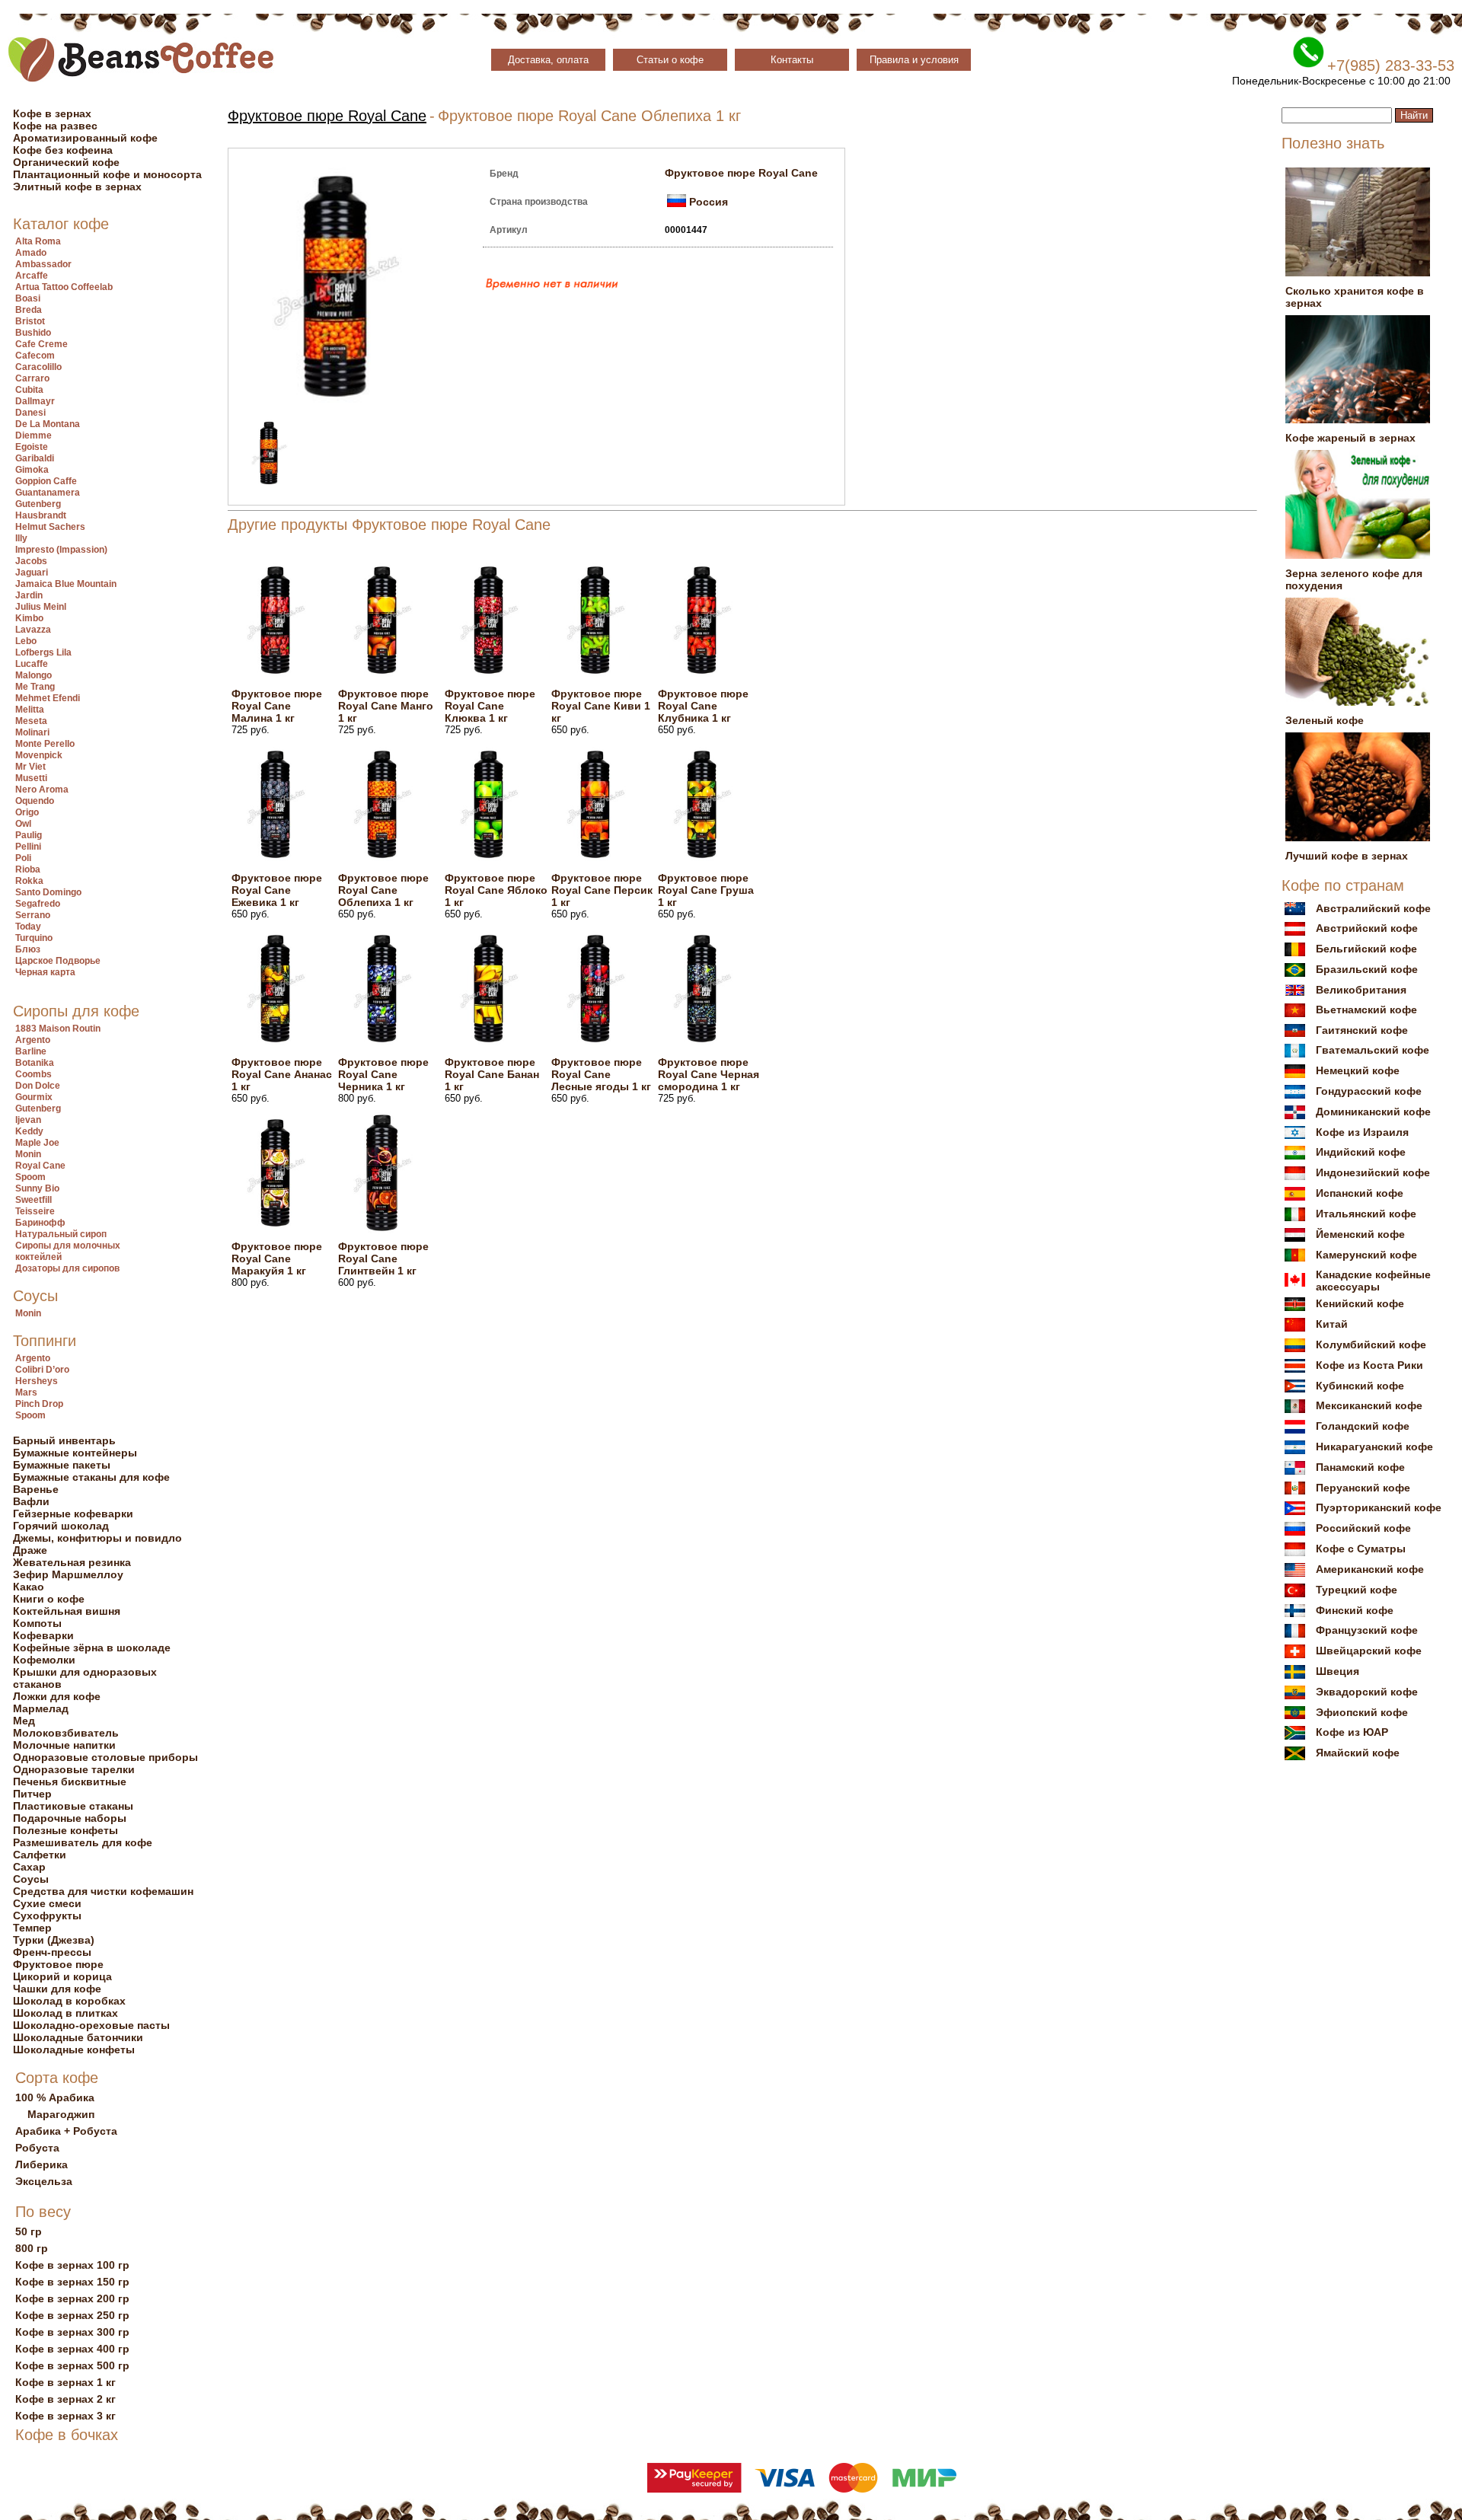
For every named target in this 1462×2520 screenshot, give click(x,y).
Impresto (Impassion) (61, 550)
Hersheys (37, 1381)
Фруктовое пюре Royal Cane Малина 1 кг (277, 706)
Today (28, 927)
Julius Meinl (41, 607)
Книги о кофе (49, 1599)
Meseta (31, 721)
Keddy (29, 1131)
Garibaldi (35, 458)
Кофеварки (43, 1635)
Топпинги (45, 1341)
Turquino (34, 938)
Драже (30, 1550)
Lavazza (33, 630)
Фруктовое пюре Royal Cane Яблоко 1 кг (496, 890)
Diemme (34, 435)
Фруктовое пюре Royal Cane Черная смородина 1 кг (709, 1074)
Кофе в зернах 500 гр (72, 2365)
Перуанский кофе (1363, 1488)
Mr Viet (30, 767)
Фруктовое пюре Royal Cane (327, 116)
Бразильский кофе (1367, 969)
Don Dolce (38, 1086)
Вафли (31, 1501)
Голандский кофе (1363, 1426)
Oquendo (35, 801)
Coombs (34, 1074)
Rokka (29, 881)
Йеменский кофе (1360, 1234)
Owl (23, 824)
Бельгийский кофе (1366, 949)
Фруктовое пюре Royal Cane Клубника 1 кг (703, 706)
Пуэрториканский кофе (1379, 1507)
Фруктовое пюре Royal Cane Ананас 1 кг (282, 1074)
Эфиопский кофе (1362, 1712)
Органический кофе (66, 162)
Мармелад (41, 1708)
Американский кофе (1370, 1569)
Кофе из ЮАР (1352, 1732)
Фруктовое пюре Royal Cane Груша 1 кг (706, 890)
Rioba (28, 869)
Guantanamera (48, 493)
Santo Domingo (48, 892)
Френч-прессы (52, 1952)
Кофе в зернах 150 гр (72, 2282)
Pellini (28, 847)
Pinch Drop (39, 1404)
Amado (31, 253)
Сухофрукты (47, 1916)
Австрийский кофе (1367, 928)
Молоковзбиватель (66, 1733)
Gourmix (34, 1097)
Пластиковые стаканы (73, 1806)
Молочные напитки (64, 1745)
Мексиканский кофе (1369, 1405)
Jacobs (31, 561)
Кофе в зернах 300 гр (72, 2332)
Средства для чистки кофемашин (103, 1891)
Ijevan (28, 1120)
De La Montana (48, 424)
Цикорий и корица (62, 1976)
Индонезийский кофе (1373, 1172)
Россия (709, 202)
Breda (29, 310)
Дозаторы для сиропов (67, 1268)
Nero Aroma (42, 789)
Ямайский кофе (1358, 1753)
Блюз (28, 949)
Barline (31, 1051)
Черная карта (45, 972)
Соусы (35, 1296)
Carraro (32, 378)
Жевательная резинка (72, 1562)
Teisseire (35, 1211)
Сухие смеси (47, 1903)
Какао (29, 1587)
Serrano (33, 915)
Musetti (31, 778)
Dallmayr (35, 401)
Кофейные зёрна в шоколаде (92, 1648)
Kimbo (29, 618)
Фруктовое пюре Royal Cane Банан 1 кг (492, 1074)
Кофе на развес (55, 126)
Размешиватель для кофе (83, 1842)
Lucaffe (32, 664)
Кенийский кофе (1360, 1303)
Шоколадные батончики (78, 2037)
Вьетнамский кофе (1366, 1010)
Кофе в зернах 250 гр (72, 2315)
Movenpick (39, 755)
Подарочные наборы (70, 1818)
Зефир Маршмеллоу (68, 1574)
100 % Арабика (55, 2097)
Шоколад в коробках (69, 2001)
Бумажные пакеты (62, 1465)
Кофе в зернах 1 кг (65, 2382)
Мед (24, 1721)
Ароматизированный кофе (85, 138)
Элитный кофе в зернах (77, 187)
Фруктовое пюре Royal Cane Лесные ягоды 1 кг (601, 1074)
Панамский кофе (1360, 1467)
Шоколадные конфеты (74, 2049)
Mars (26, 1392)
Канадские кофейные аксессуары (1373, 1281)
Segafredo (38, 904)
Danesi (30, 413)
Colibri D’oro (42, 1370)
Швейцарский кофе (1369, 1651)
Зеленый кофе (1325, 720)
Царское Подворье (58, 961)
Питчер (32, 1794)
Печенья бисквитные (70, 1782)
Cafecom (35, 356)
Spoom (30, 1177)
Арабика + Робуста (66, 2131)
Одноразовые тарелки (74, 1769)
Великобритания (1361, 990)
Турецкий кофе (1357, 1590)
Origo (27, 812)
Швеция (1338, 1671)
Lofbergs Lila (43, 652)
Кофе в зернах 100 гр (72, 2265)
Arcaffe (32, 276)
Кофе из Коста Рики (1369, 1365)
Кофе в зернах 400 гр (72, 2349)
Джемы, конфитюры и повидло (97, 1538)
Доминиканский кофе (1373, 1112)
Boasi (28, 298)
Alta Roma (38, 241)
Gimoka (32, 470)
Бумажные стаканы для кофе (91, 1477)
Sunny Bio (37, 1188)
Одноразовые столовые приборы (105, 1757)
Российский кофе (1363, 1528)
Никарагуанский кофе (1374, 1447)
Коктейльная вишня (67, 1611)
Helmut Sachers (50, 527)
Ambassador (43, 264)
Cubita (29, 390)
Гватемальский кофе (1373, 1050)
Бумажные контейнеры (75, 1453)
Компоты (37, 1623)
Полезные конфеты (65, 1830)
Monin (28, 1154)
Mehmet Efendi (48, 698)
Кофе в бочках (67, 2435)
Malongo (34, 675)
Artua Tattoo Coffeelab (64, 287)
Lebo (26, 641)
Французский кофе (1367, 1630)
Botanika (35, 1063)
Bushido (33, 333)
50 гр (29, 2231)
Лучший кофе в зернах (1347, 856)
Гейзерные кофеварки (73, 1514)
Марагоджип (61, 2114)
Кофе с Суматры (1361, 1549)
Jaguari (32, 573)
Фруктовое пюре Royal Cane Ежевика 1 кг (277, 890)
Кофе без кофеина (63, 150)
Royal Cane (40, 1166)
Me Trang (35, 687)
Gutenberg (38, 504)
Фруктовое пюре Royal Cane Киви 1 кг (601, 706)
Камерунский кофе (1366, 1255)
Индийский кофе (1361, 1152)
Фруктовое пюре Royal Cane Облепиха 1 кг (383, 890)
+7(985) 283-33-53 (1391, 65)
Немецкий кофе (1358, 1070)
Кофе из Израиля (1362, 1132)
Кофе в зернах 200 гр (72, 2298)
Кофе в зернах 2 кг (65, 2399)
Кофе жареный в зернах (1350, 438)
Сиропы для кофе (76, 1011)
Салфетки (40, 1855)
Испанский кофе (1360, 1193)
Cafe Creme (41, 344)
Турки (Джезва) (54, 1940)
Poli (23, 858)
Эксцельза (44, 2181)
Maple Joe (37, 1143)
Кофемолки (44, 1660)
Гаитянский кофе (1362, 1030)
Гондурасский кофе (1369, 1091)
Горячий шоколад (61, 1526)
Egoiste (32, 447)
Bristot (30, 321)
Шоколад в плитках (65, 2013)
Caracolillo (38, 367)
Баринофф (40, 1223)
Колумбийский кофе (1371, 1345)
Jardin (29, 595)
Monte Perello (45, 744)
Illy (21, 538)
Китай (1332, 1324)
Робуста (37, 2148)
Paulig (29, 835)
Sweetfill (34, 1200)
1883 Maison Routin (58, 1029)
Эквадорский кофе (1367, 1692)
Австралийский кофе (1373, 908)
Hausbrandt (41, 515)
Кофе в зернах (52, 113)
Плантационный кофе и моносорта (107, 174)
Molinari (32, 732)
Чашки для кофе (57, 1989)
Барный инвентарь (64, 1440)
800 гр (32, 2248)
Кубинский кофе (1360, 1386)
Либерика (41, 2164)
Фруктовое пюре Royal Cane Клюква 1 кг (490, 706)
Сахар (29, 1867)
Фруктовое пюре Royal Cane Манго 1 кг (386, 706)
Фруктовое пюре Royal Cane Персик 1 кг (602, 890)
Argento (33, 1040)
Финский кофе (1355, 1610)
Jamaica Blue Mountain (66, 584)
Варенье (36, 1489)
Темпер (32, 1928)
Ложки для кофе (57, 1696)
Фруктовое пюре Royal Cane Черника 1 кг (383, 1074)
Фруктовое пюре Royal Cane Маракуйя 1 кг (277, 1258)
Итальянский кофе (1366, 1214)
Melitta (30, 710)
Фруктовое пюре (58, 1964)
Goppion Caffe (46, 481)
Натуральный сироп (61, 1234)
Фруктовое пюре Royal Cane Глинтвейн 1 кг (383, 1258)
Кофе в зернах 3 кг (65, 2416)
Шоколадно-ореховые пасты (91, 2025)
